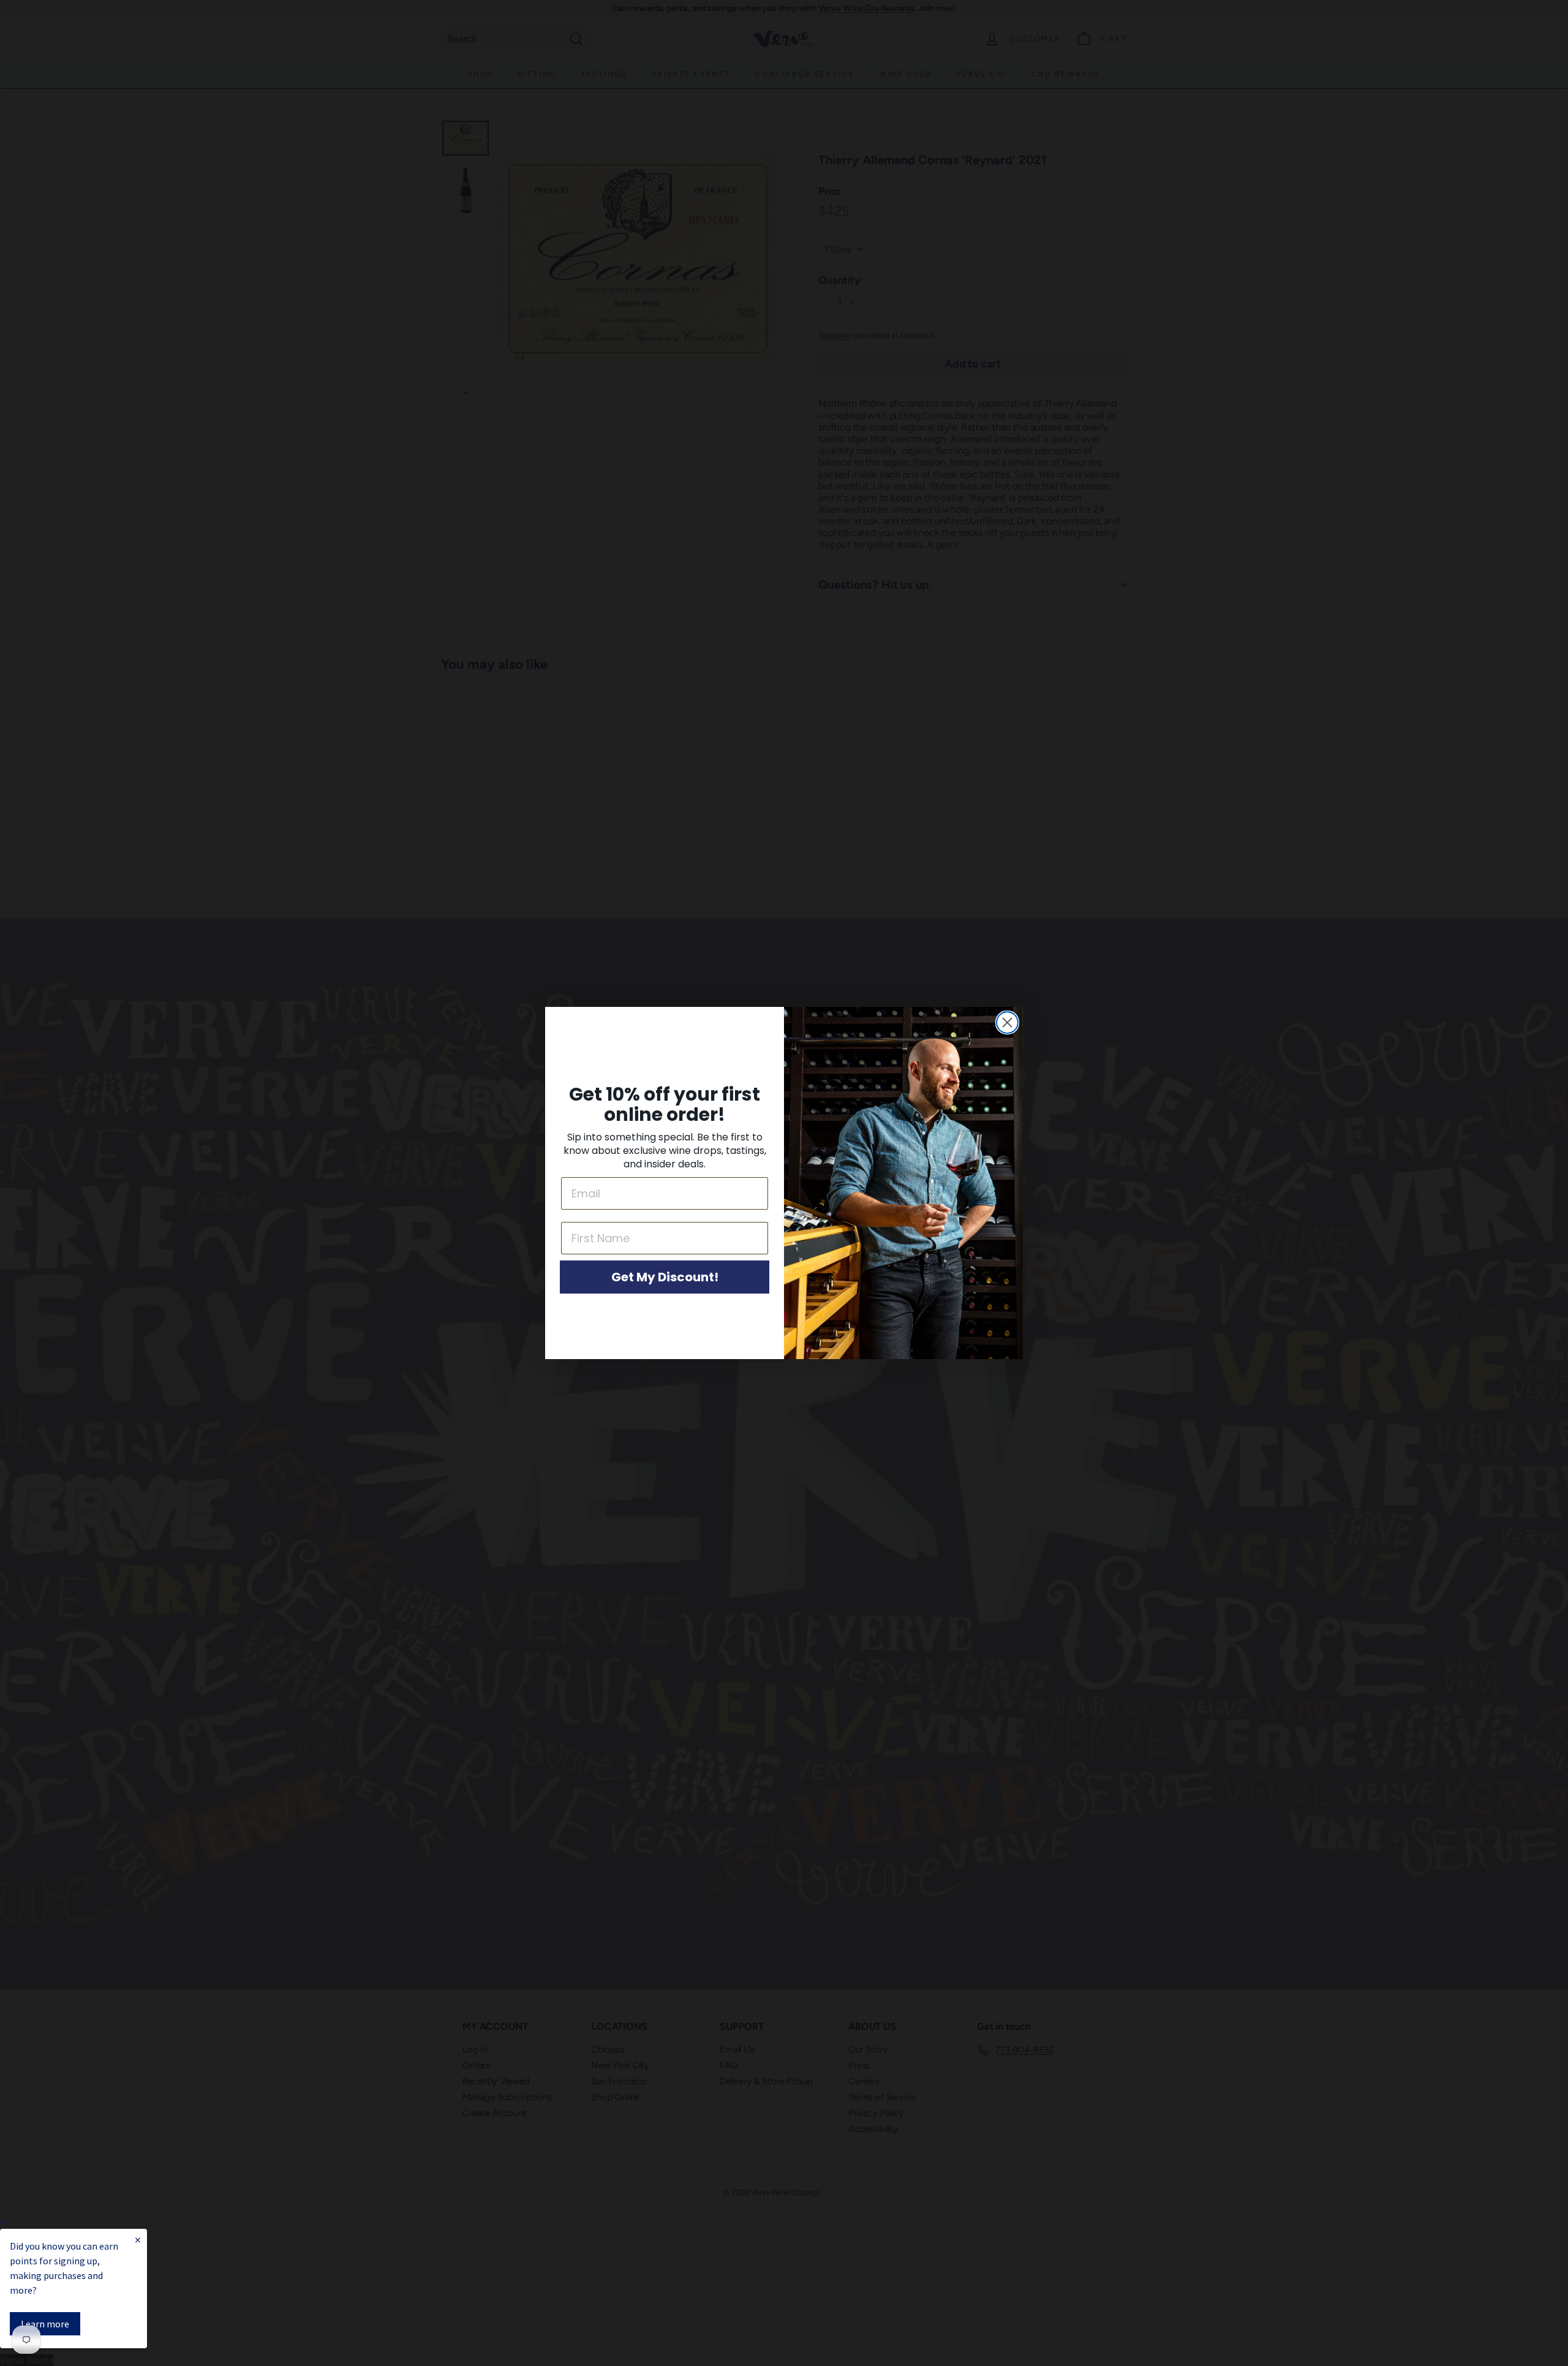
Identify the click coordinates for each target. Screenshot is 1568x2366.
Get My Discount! (665, 1277)
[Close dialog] (1007, 1023)
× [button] (2, 2222)
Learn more (45, 2324)
